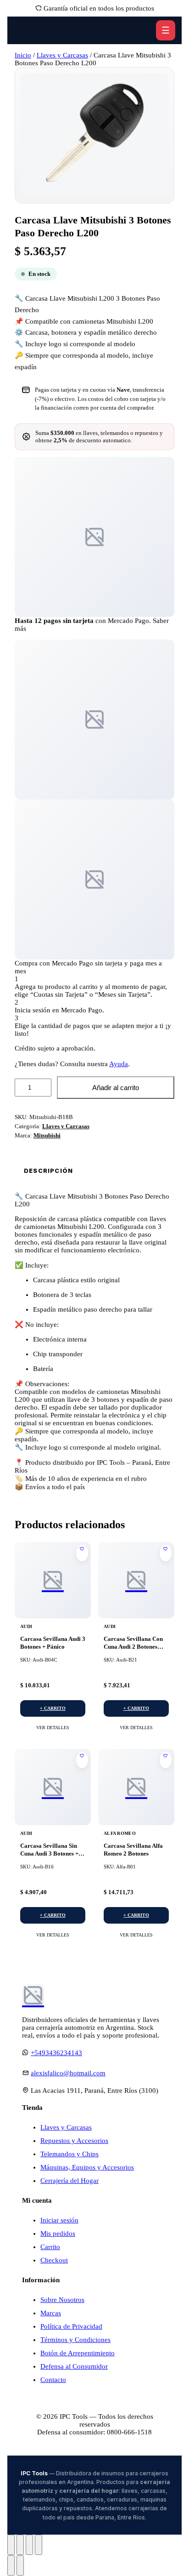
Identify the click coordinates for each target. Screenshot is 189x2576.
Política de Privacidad (71, 2326)
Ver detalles (53, 1728)
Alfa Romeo (120, 1833)
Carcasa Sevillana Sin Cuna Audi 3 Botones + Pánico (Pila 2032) (49, 1853)
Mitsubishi (47, 1135)
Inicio (23, 55)
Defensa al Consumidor (74, 2366)
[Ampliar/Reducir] (11, 2545)
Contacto (53, 2380)
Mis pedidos (58, 2233)
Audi (26, 1626)
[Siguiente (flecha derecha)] (20, 2565)
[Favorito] (82, 1553)
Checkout (54, 2260)
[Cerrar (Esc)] (39, 2545)
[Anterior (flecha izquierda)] (11, 2565)
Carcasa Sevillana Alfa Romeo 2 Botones (133, 1850)
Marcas (51, 2313)
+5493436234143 (56, 2053)
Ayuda (119, 1064)
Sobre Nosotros (62, 2300)
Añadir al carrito (116, 1088)
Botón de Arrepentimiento (78, 2353)
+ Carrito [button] (53, 1708)
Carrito (50, 2247)
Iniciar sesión (59, 2220)
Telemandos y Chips (69, 2154)
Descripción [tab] (48, 1171)
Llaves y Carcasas (62, 55)
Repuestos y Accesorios (74, 2141)
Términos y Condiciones (75, 2340)
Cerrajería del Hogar (69, 2181)
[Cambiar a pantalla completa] (20, 2545)
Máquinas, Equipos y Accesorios (87, 2167)
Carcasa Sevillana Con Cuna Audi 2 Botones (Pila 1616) (133, 1647)
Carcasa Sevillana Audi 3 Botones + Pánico (53, 1643)
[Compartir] (29, 2545)
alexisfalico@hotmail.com (68, 2073)
